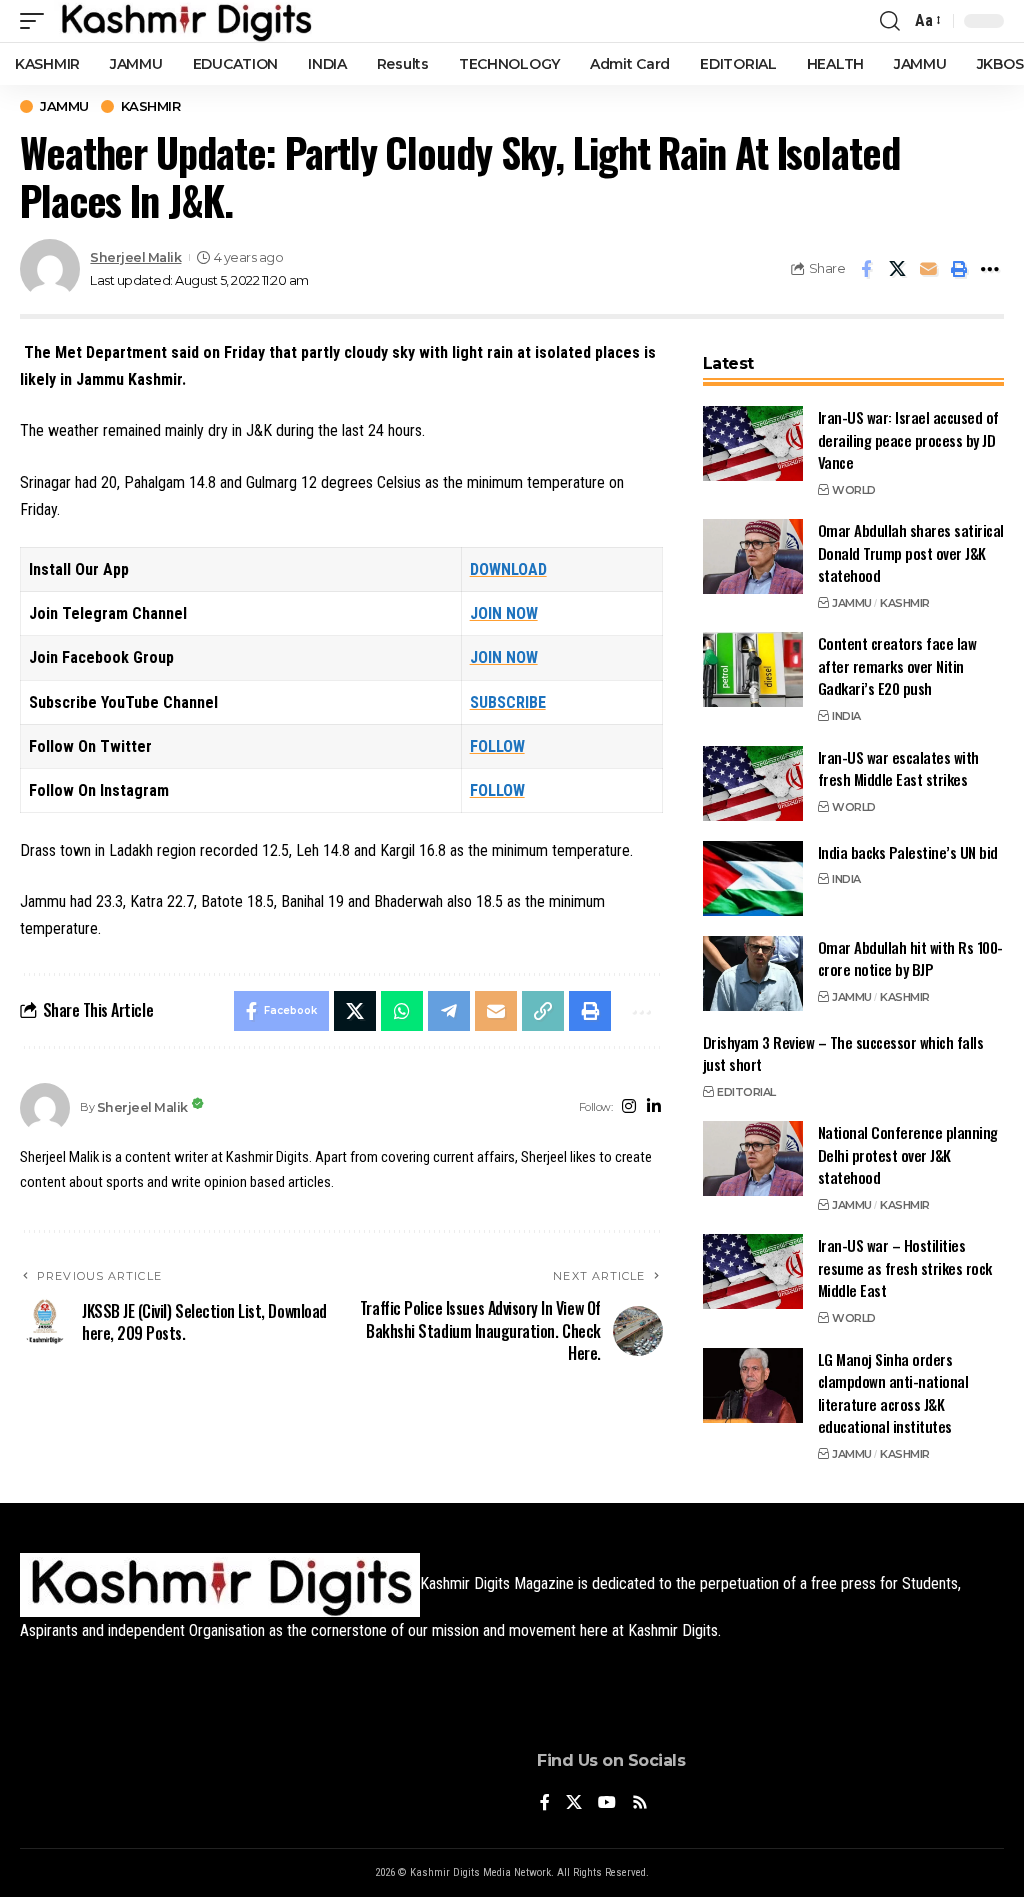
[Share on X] (897, 269)
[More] (990, 269)
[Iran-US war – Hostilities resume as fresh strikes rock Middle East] (753, 1271)
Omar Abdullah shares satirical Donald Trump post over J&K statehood (911, 552)
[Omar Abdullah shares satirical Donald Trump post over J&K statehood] (753, 556)
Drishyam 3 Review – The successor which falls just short (843, 1053)
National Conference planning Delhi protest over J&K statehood (908, 1154)
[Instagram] (629, 1107)
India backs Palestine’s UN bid (908, 852)
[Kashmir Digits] (185, 21)
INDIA (846, 716)
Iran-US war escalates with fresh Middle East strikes (898, 768)
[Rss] (640, 1803)
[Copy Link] (543, 1011)
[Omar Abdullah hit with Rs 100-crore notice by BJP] (753, 973)
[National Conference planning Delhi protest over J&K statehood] (753, 1158)
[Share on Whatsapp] (402, 1011)
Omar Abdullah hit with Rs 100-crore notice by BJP (910, 958)
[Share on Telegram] (449, 1011)
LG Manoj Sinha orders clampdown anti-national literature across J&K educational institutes (893, 1393)
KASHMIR (151, 106)
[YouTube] (607, 1803)
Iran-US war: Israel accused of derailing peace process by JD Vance (908, 439)
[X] (574, 1803)
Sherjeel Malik (135, 257)
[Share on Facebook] (866, 269)
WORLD (854, 490)
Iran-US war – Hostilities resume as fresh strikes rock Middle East (905, 1267)
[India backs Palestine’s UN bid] (753, 878)
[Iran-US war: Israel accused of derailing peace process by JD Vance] (753, 443)
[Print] (959, 269)
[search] (890, 21)
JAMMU (64, 106)
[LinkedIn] (654, 1107)
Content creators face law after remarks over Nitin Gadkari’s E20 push (897, 665)
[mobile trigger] (37, 21)
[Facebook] (545, 1803)
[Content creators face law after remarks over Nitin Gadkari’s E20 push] (753, 669)
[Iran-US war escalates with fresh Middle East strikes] (753, 783)
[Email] (928, 269)
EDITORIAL (746, 1092)
